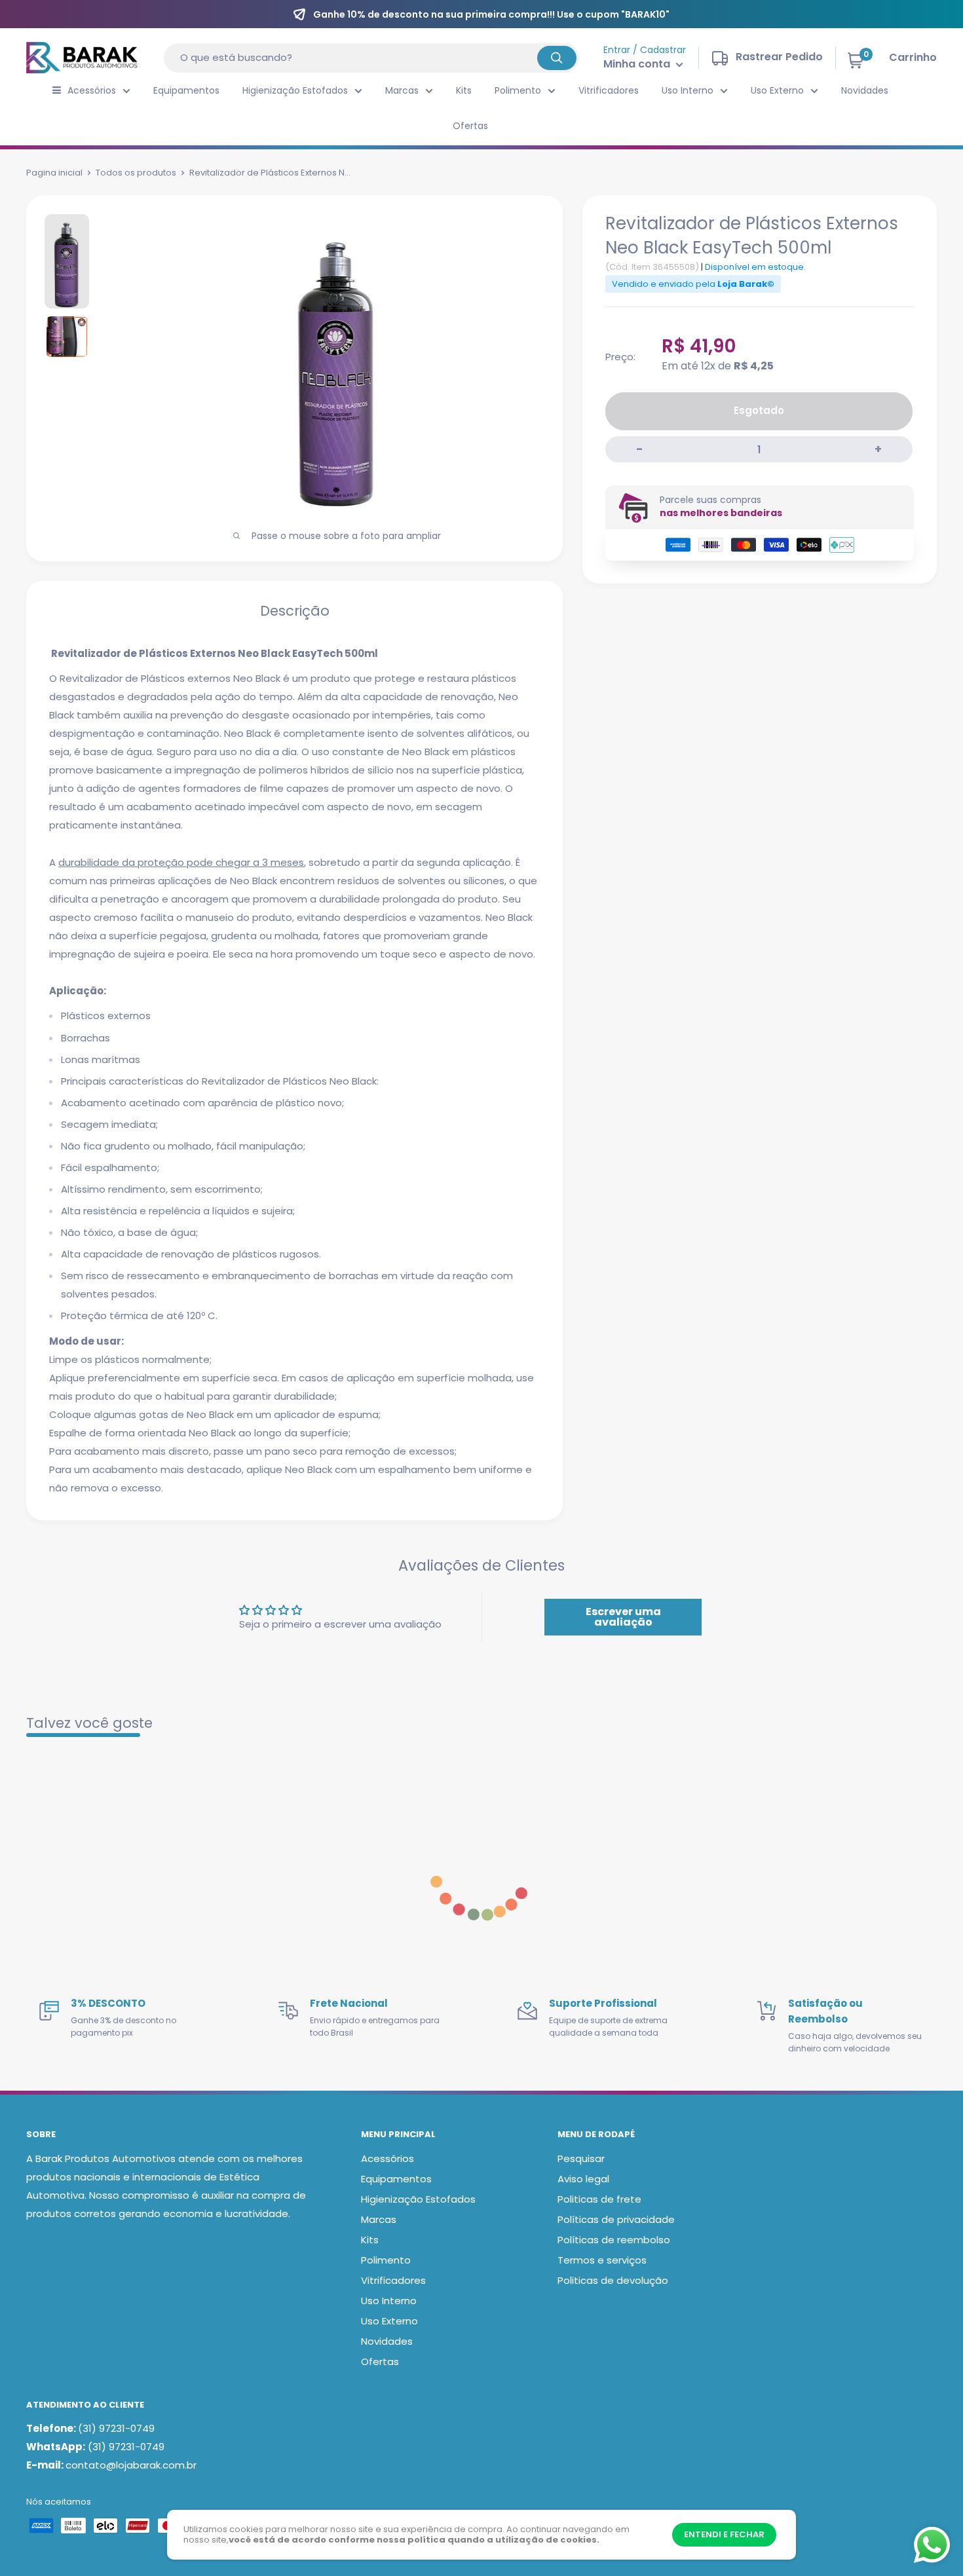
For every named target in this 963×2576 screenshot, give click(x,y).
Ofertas (470, 126)
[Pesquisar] (557, 58)
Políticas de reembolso (614, 2240)
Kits (464, 90)
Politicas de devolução (613, 2280)
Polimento (518, 90)
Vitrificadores (609, 90)
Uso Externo (777, 90)
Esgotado (759, 410)
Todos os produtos (136, 173)
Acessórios (92, 90)
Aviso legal (583, 2179)
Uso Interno (688, 90)
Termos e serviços (602, 2260)
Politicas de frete (599, 2199)
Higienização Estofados (295, 90)
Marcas (402, 90)
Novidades (865, 90)
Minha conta (638, 64)
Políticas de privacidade (616, 2219)
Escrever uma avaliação (623, 1617)
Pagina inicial (54, 173)
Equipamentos (186, 90)
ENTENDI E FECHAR (724, 2534)
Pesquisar (581, 2158)
